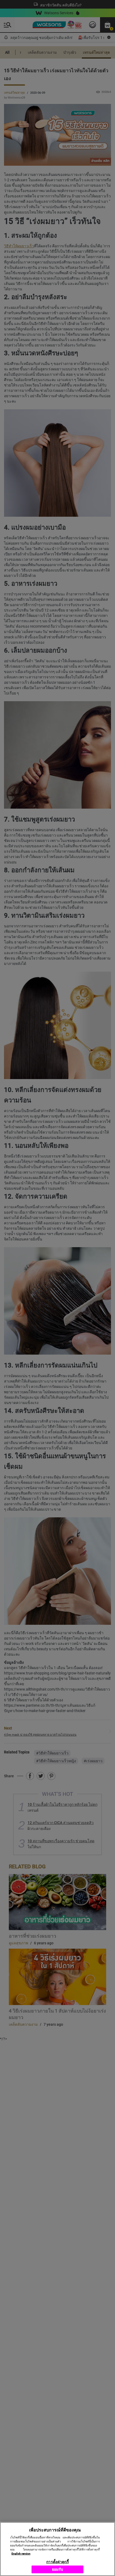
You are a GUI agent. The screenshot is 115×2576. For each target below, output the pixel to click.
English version (21, 2554)
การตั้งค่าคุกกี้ (57, 2562)
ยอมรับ (58, 2569)
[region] (57, 2549)
